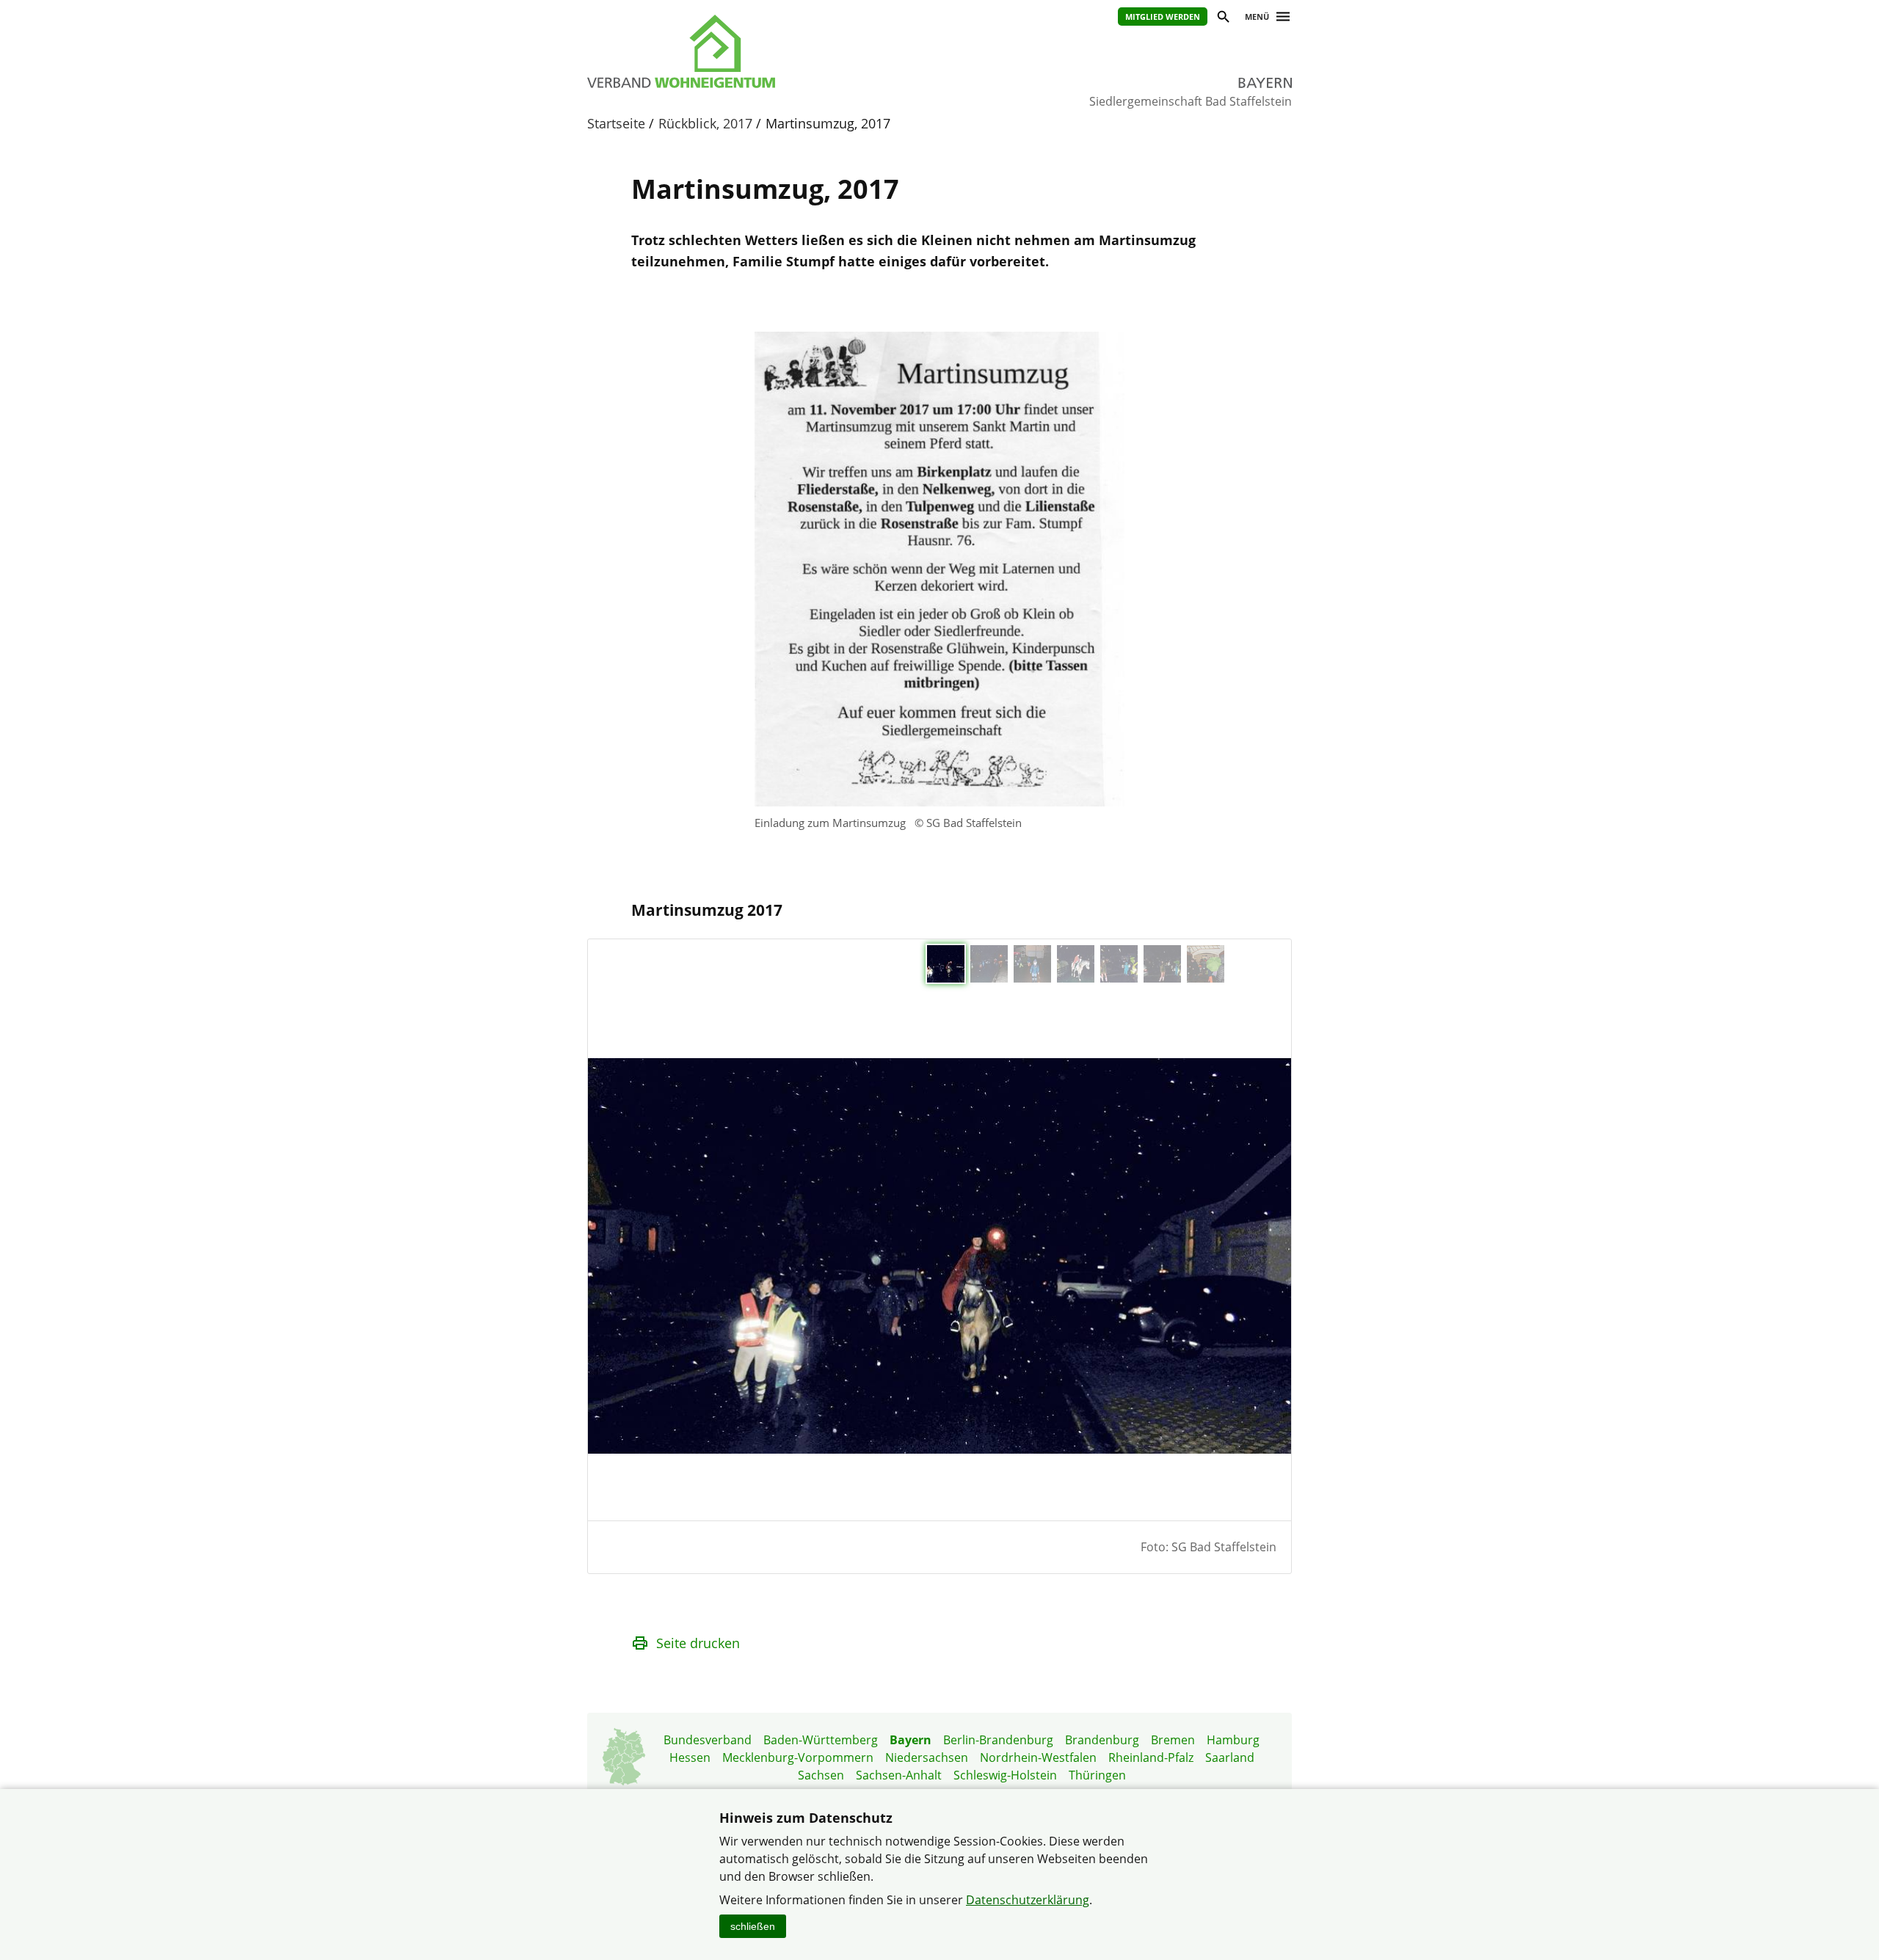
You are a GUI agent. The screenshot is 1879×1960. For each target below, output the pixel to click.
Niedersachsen (927, 1757)
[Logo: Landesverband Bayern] (749, 51)
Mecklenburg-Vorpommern (798, 1757)
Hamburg (1233, 1740)
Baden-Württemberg (821, 1740)
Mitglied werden (1163, 17)
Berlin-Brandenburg (998, 1740)
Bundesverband (708, 1740)
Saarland (1230, 1757)
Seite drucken (698, 1643)
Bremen (1173, 1740)
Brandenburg (1102, 1740)
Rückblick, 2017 (705, 123)
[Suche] (1222, 19)
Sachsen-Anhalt (899, 1775)
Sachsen (821, 1775)
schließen (753, 1926)
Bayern (911, 1740)
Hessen (690, 1757)
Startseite (616, 123)
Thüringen (1097, 1775)
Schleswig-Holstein (1005, 1775)
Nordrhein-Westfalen (1038, 1757)
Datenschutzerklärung (1028, 1900)
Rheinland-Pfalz (1151, 1757)
